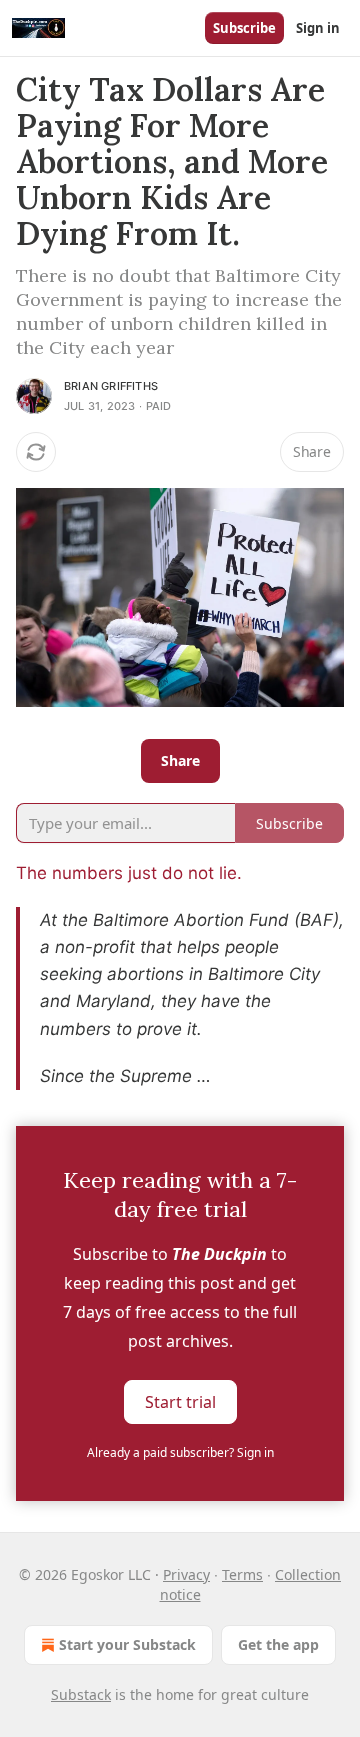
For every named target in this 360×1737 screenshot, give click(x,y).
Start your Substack (127, 1644)
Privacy (186, 1574)
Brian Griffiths (111, 386)
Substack (81, 1694)
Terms (242, 1574)
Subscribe (244, 28)
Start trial (180, 1402)
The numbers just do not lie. (129, 873)
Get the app (278, 1644)
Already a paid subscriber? (180, 1452)
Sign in (318, 28)
